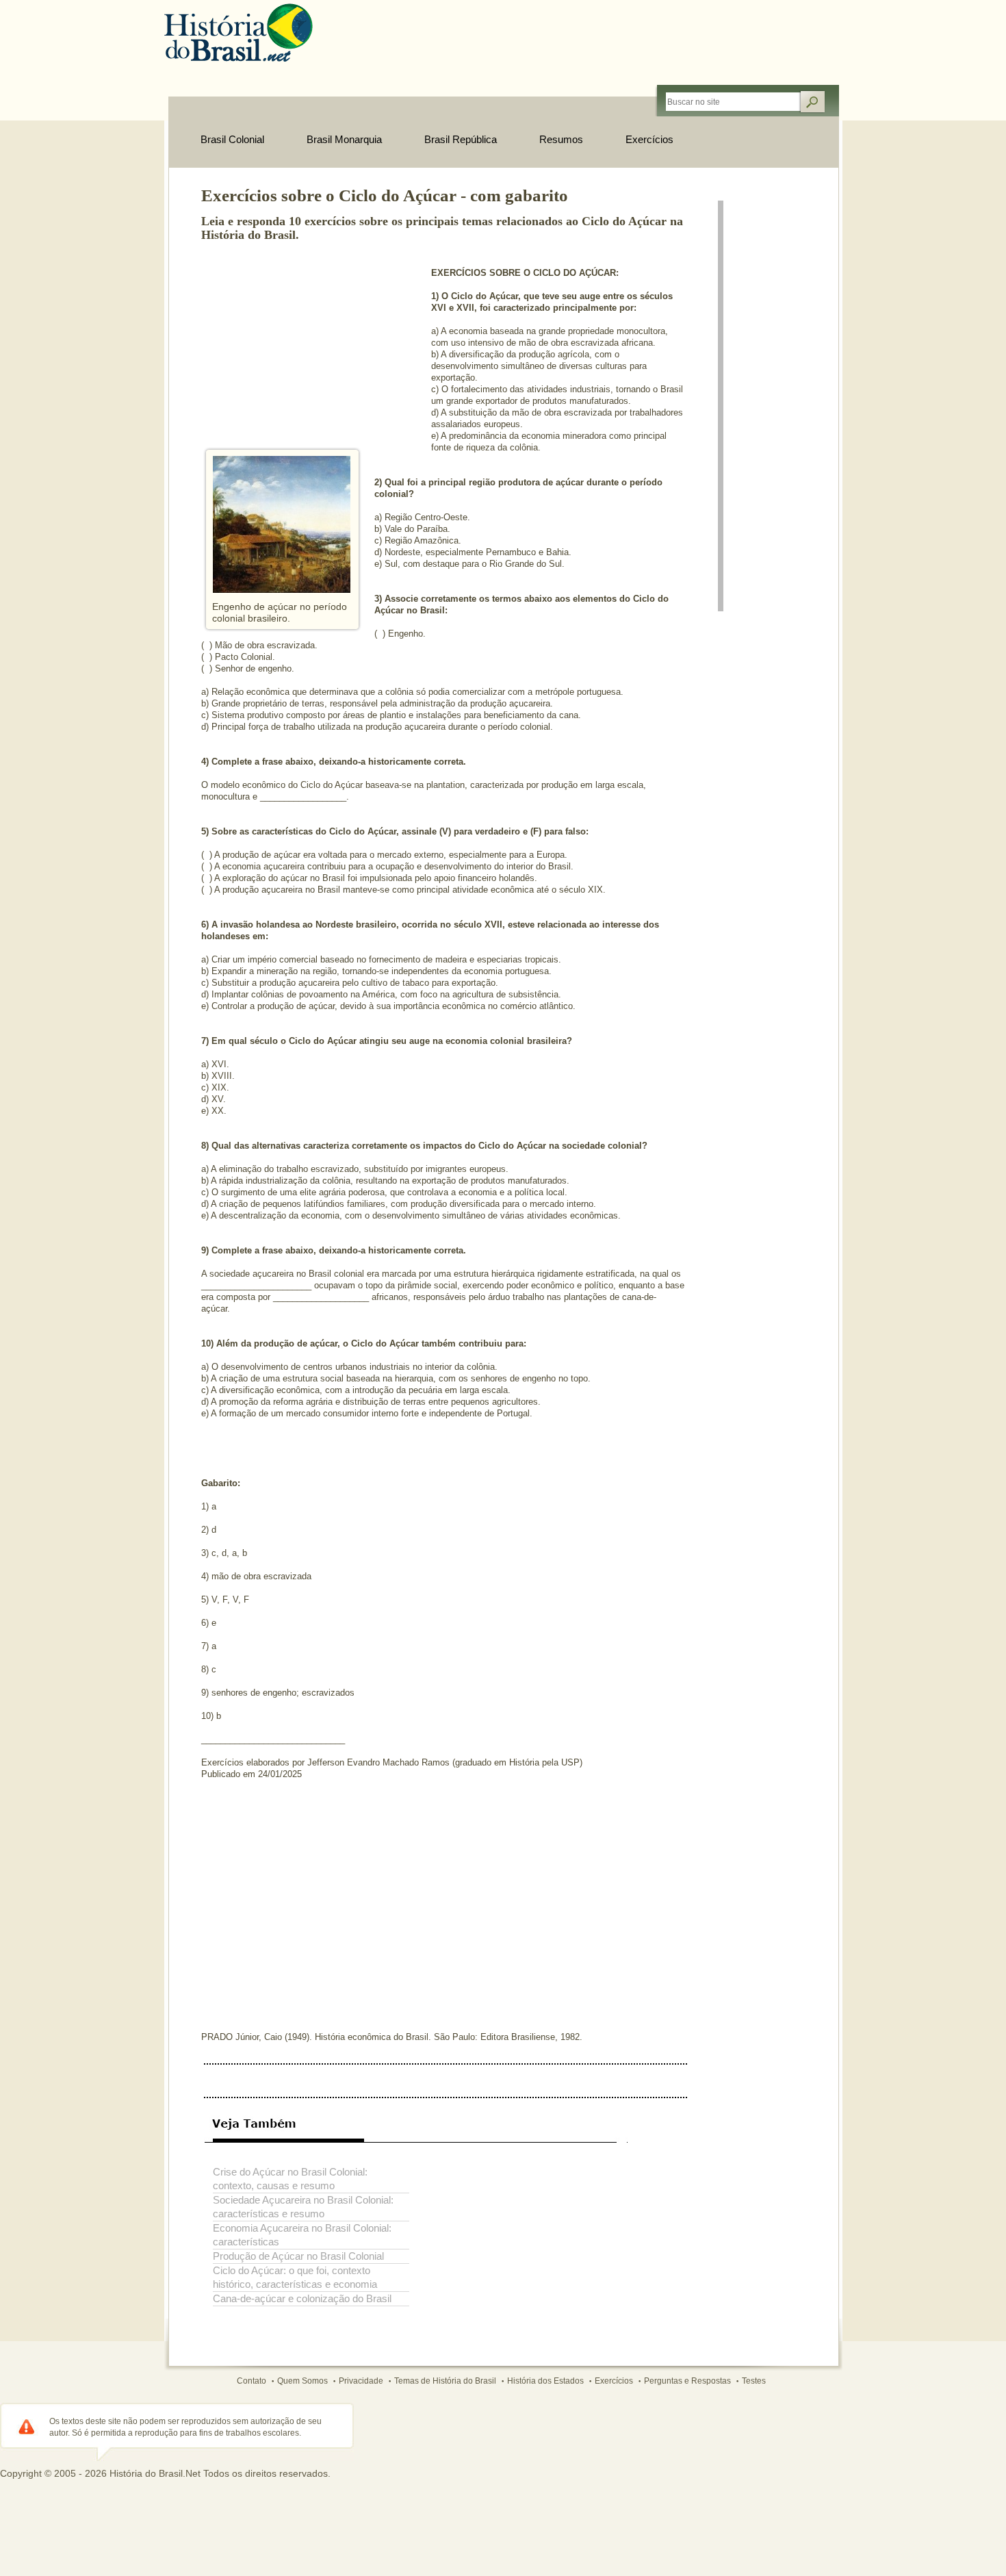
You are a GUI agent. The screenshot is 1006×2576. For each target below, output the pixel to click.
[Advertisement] (304, 341)
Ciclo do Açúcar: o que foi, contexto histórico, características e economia (295, 2277)
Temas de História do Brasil (445, 2381)
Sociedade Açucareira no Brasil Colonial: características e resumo (303, 2207)
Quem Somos (302, 2381)
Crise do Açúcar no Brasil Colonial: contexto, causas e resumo (290, 2179)
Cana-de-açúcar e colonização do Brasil (302, 2298)
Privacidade (361, 2381)
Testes (754, 2381)
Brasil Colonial (232, 139)
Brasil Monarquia (344, 139)
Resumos (561, 139)
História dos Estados (545, 2381)
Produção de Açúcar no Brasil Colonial (298, 2256)
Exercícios (649, 139)
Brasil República (461, 139)
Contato (251, 2381)
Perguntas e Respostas (687, 2381)
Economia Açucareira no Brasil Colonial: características (302, 2235)
